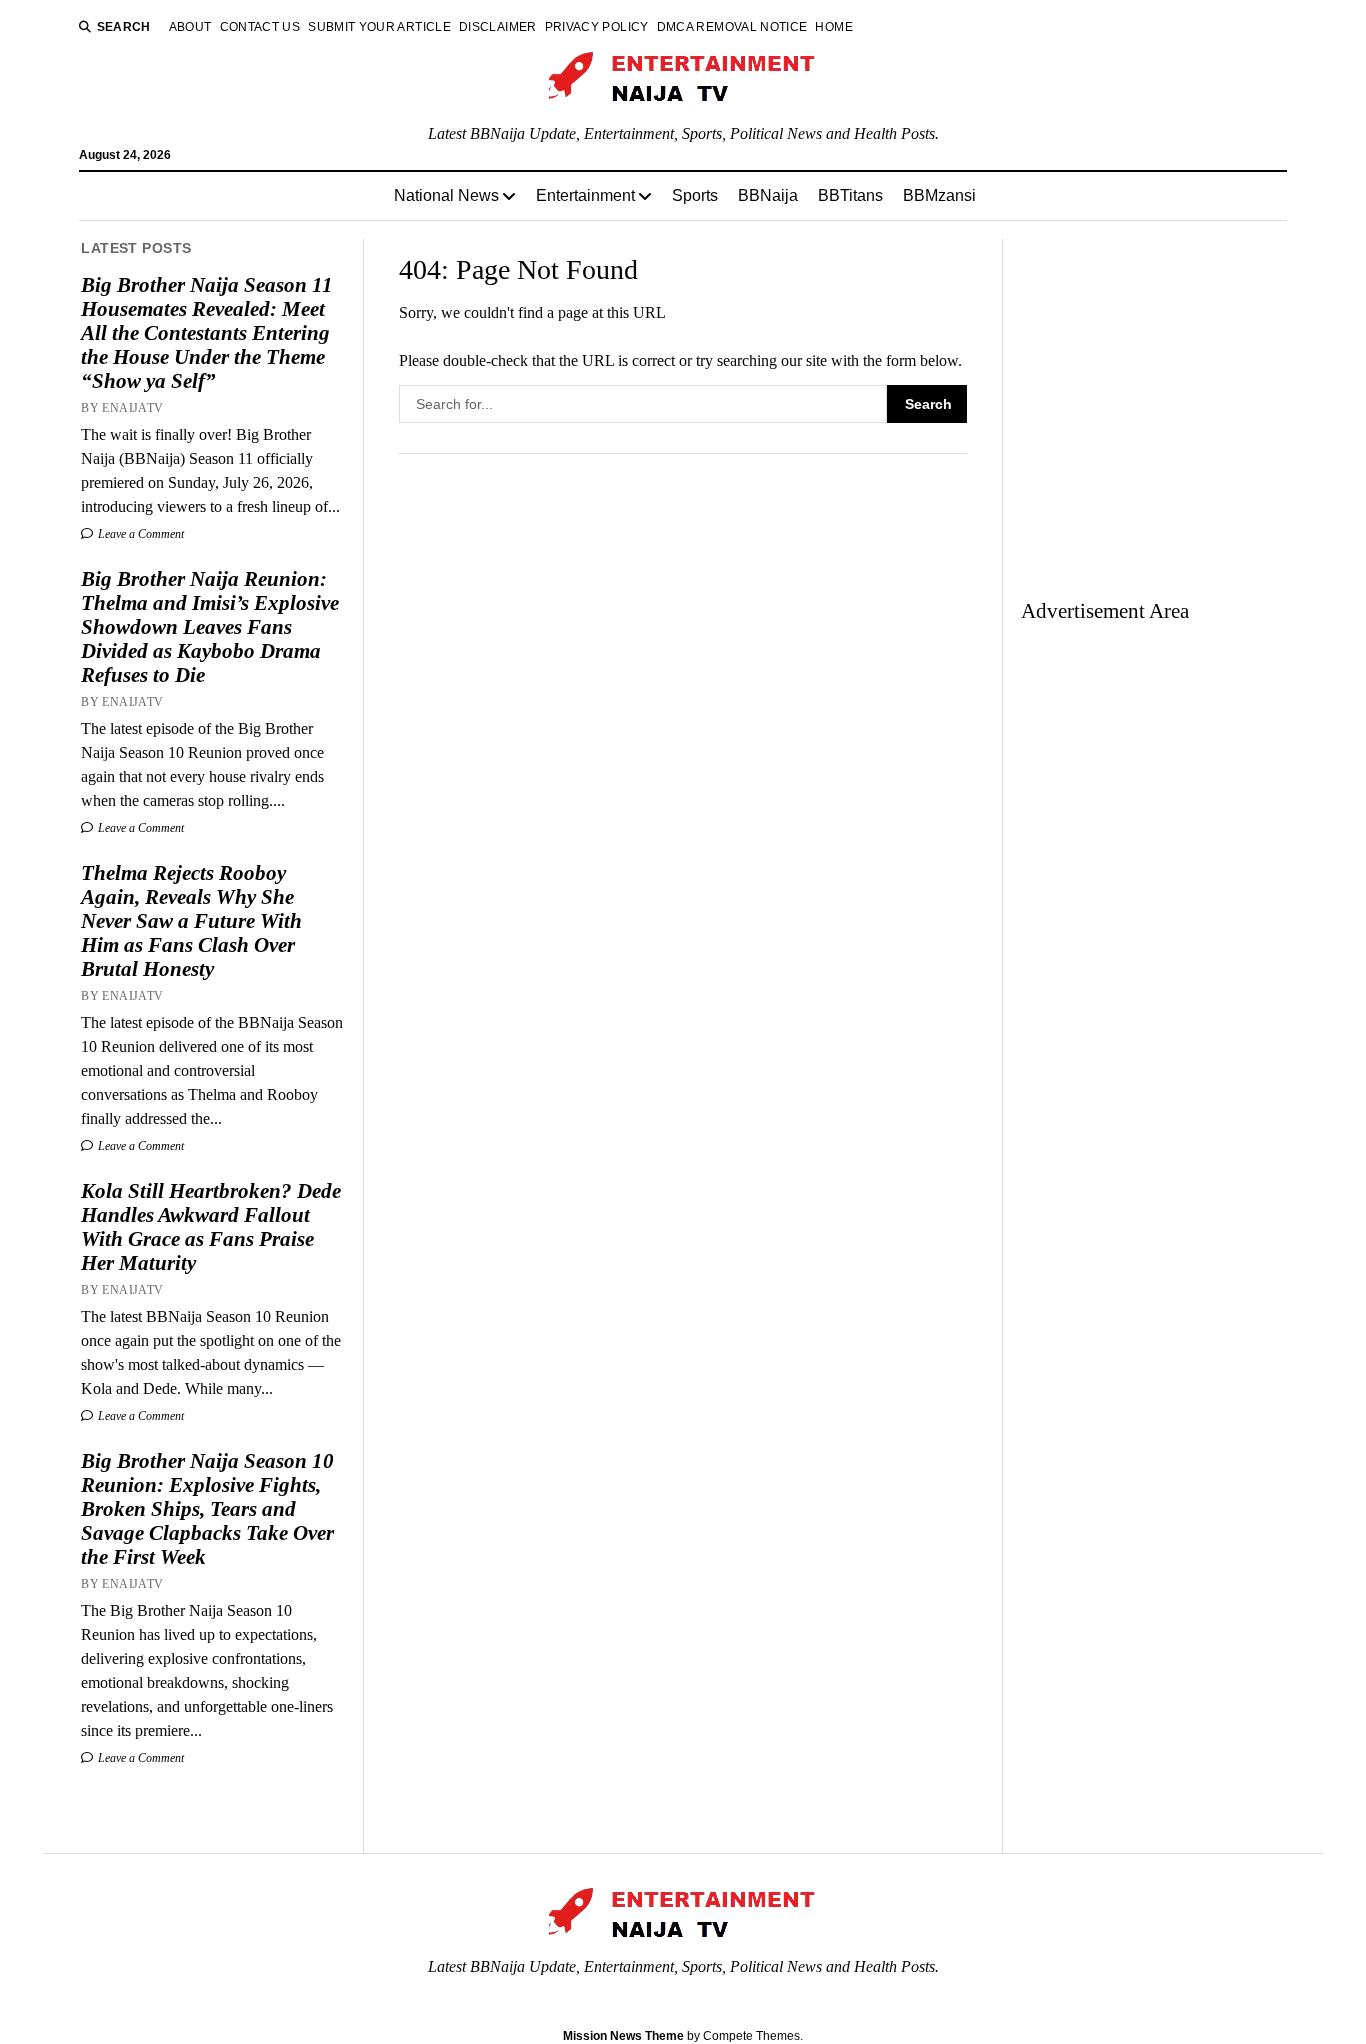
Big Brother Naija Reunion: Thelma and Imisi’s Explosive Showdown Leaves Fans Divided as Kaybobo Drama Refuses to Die (210, 627)
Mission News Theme (623, 2036)
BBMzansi (939, 195)
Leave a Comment (139, 534)
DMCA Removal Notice (732, 27)
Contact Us (260, 27)
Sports (695, 195)
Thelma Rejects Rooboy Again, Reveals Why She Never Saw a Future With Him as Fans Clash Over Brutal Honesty (191, 921)
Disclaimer (498, 27)
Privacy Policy (597, 27)
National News (446, 195)
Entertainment (585, 195)
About (190, 27)
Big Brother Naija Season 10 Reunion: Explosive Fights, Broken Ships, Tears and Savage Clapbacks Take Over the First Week (207, 1509)
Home (833, 27)
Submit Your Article (379, 27)
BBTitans (850, 195)
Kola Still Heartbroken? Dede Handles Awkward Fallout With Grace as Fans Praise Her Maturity (211, 1227)
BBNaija (768, 195)
